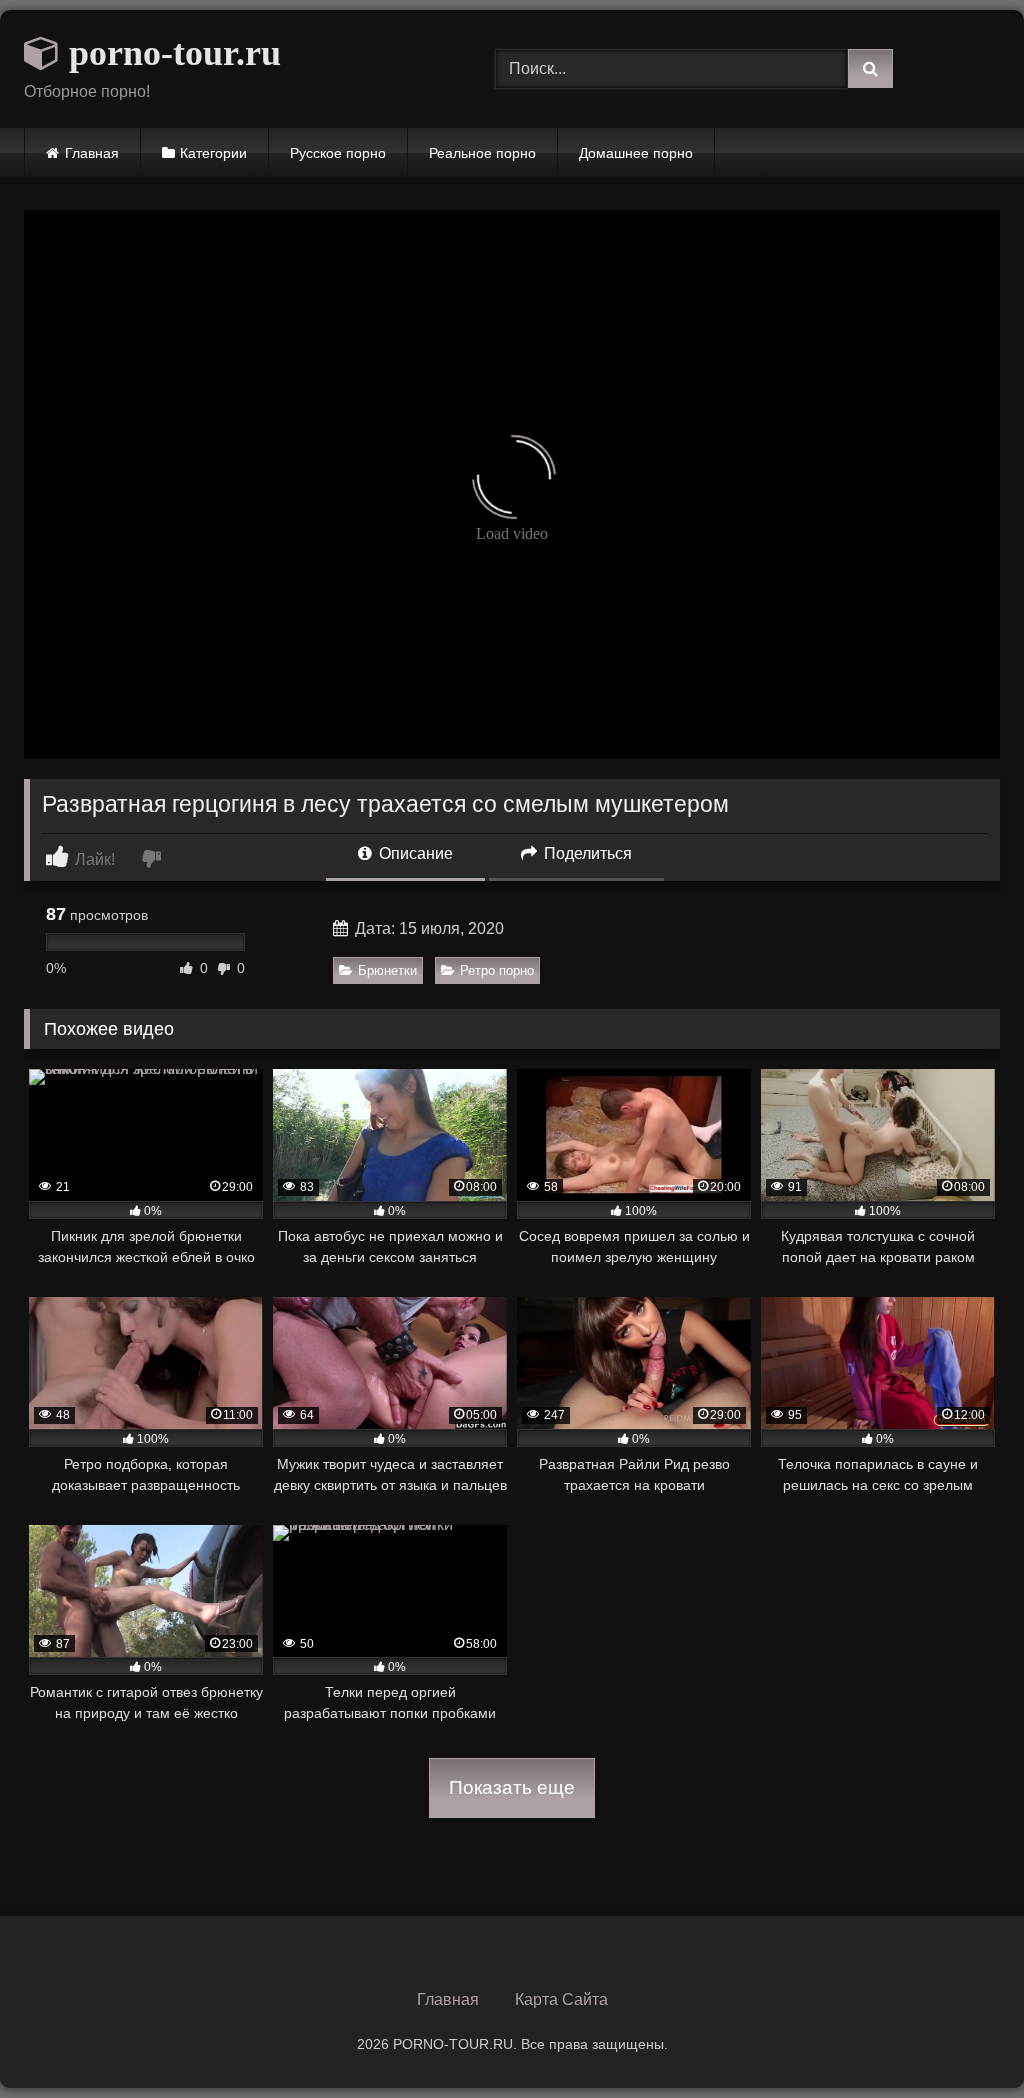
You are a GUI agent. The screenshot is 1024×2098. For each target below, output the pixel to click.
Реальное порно (482, 153)
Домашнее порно (636, 153)
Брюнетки (387, 970)
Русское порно (338, 153)
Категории (213, 153)
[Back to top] (962, 2038)
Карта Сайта (561, 1999)
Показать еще (512, 1787)
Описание (414, 853)
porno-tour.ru (170, 53)
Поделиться (586, 853)
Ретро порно (497, 970)
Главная (92, 153)
